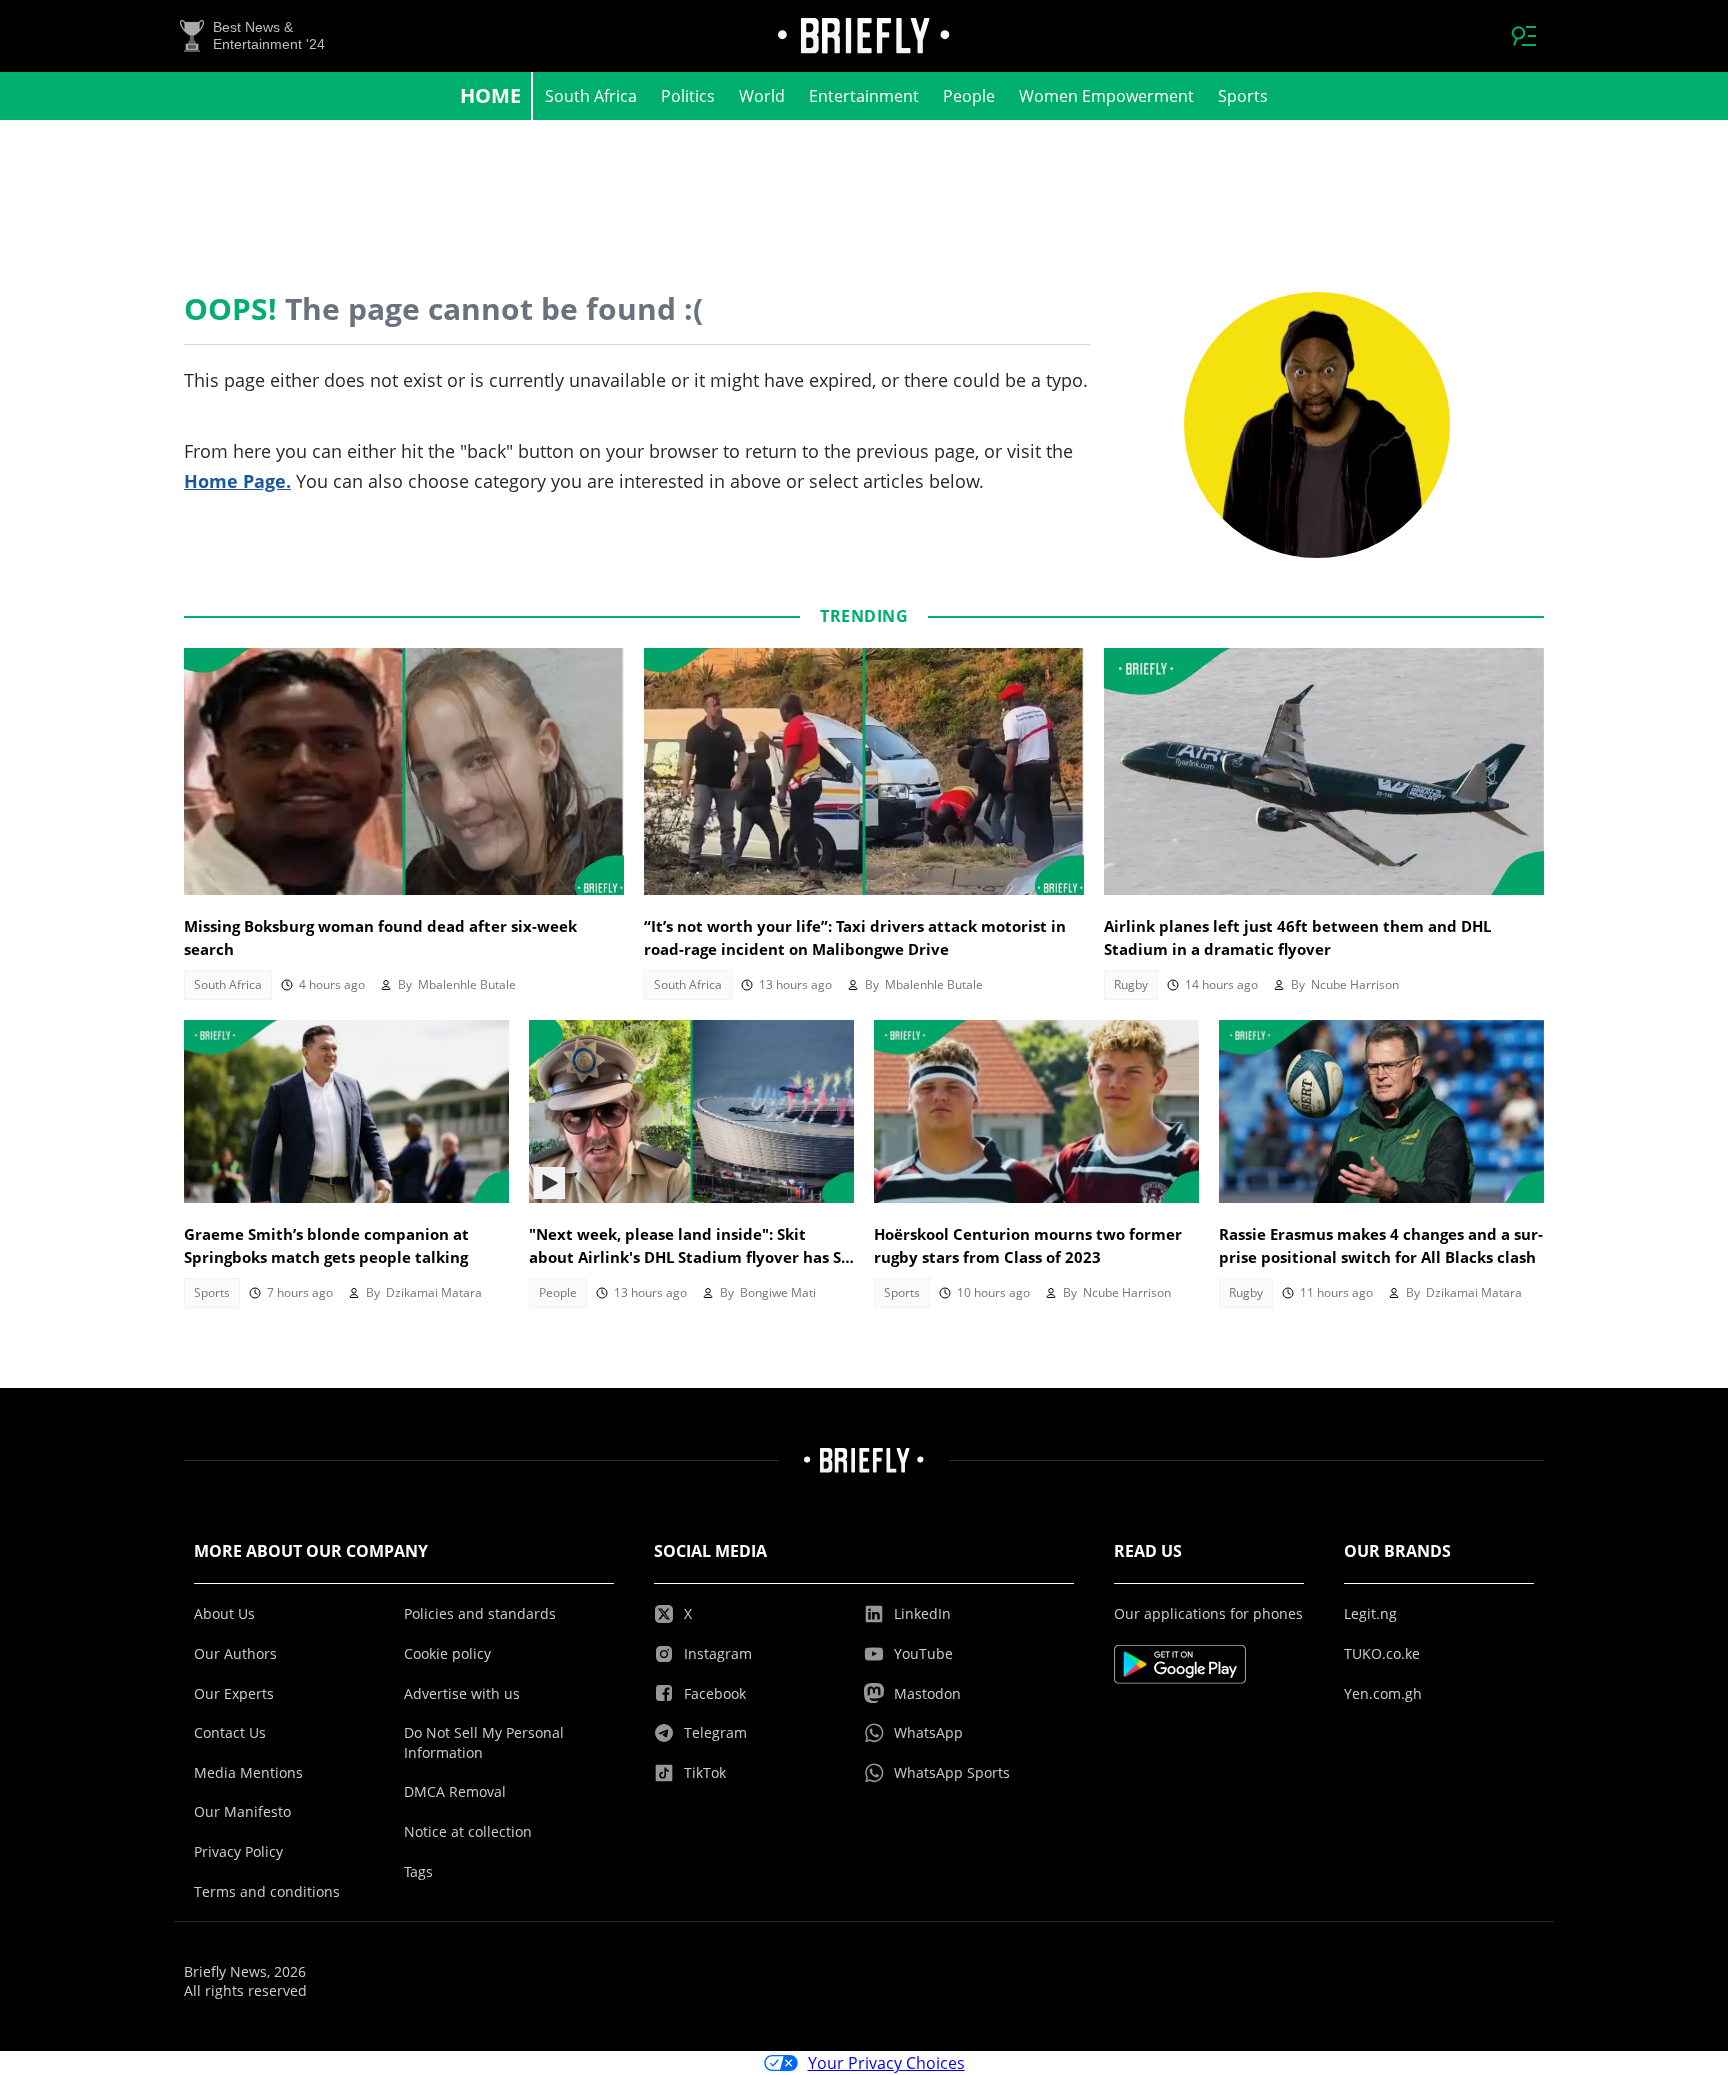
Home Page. (237, 481)
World (762, 96)
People (969, 96)
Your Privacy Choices (886, 2063)
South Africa (591, 96)
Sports (1243, 96)
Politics (688, 96)
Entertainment (864, 96)
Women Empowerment (1106, 96)
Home (490, 95)
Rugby (1131, 984)
